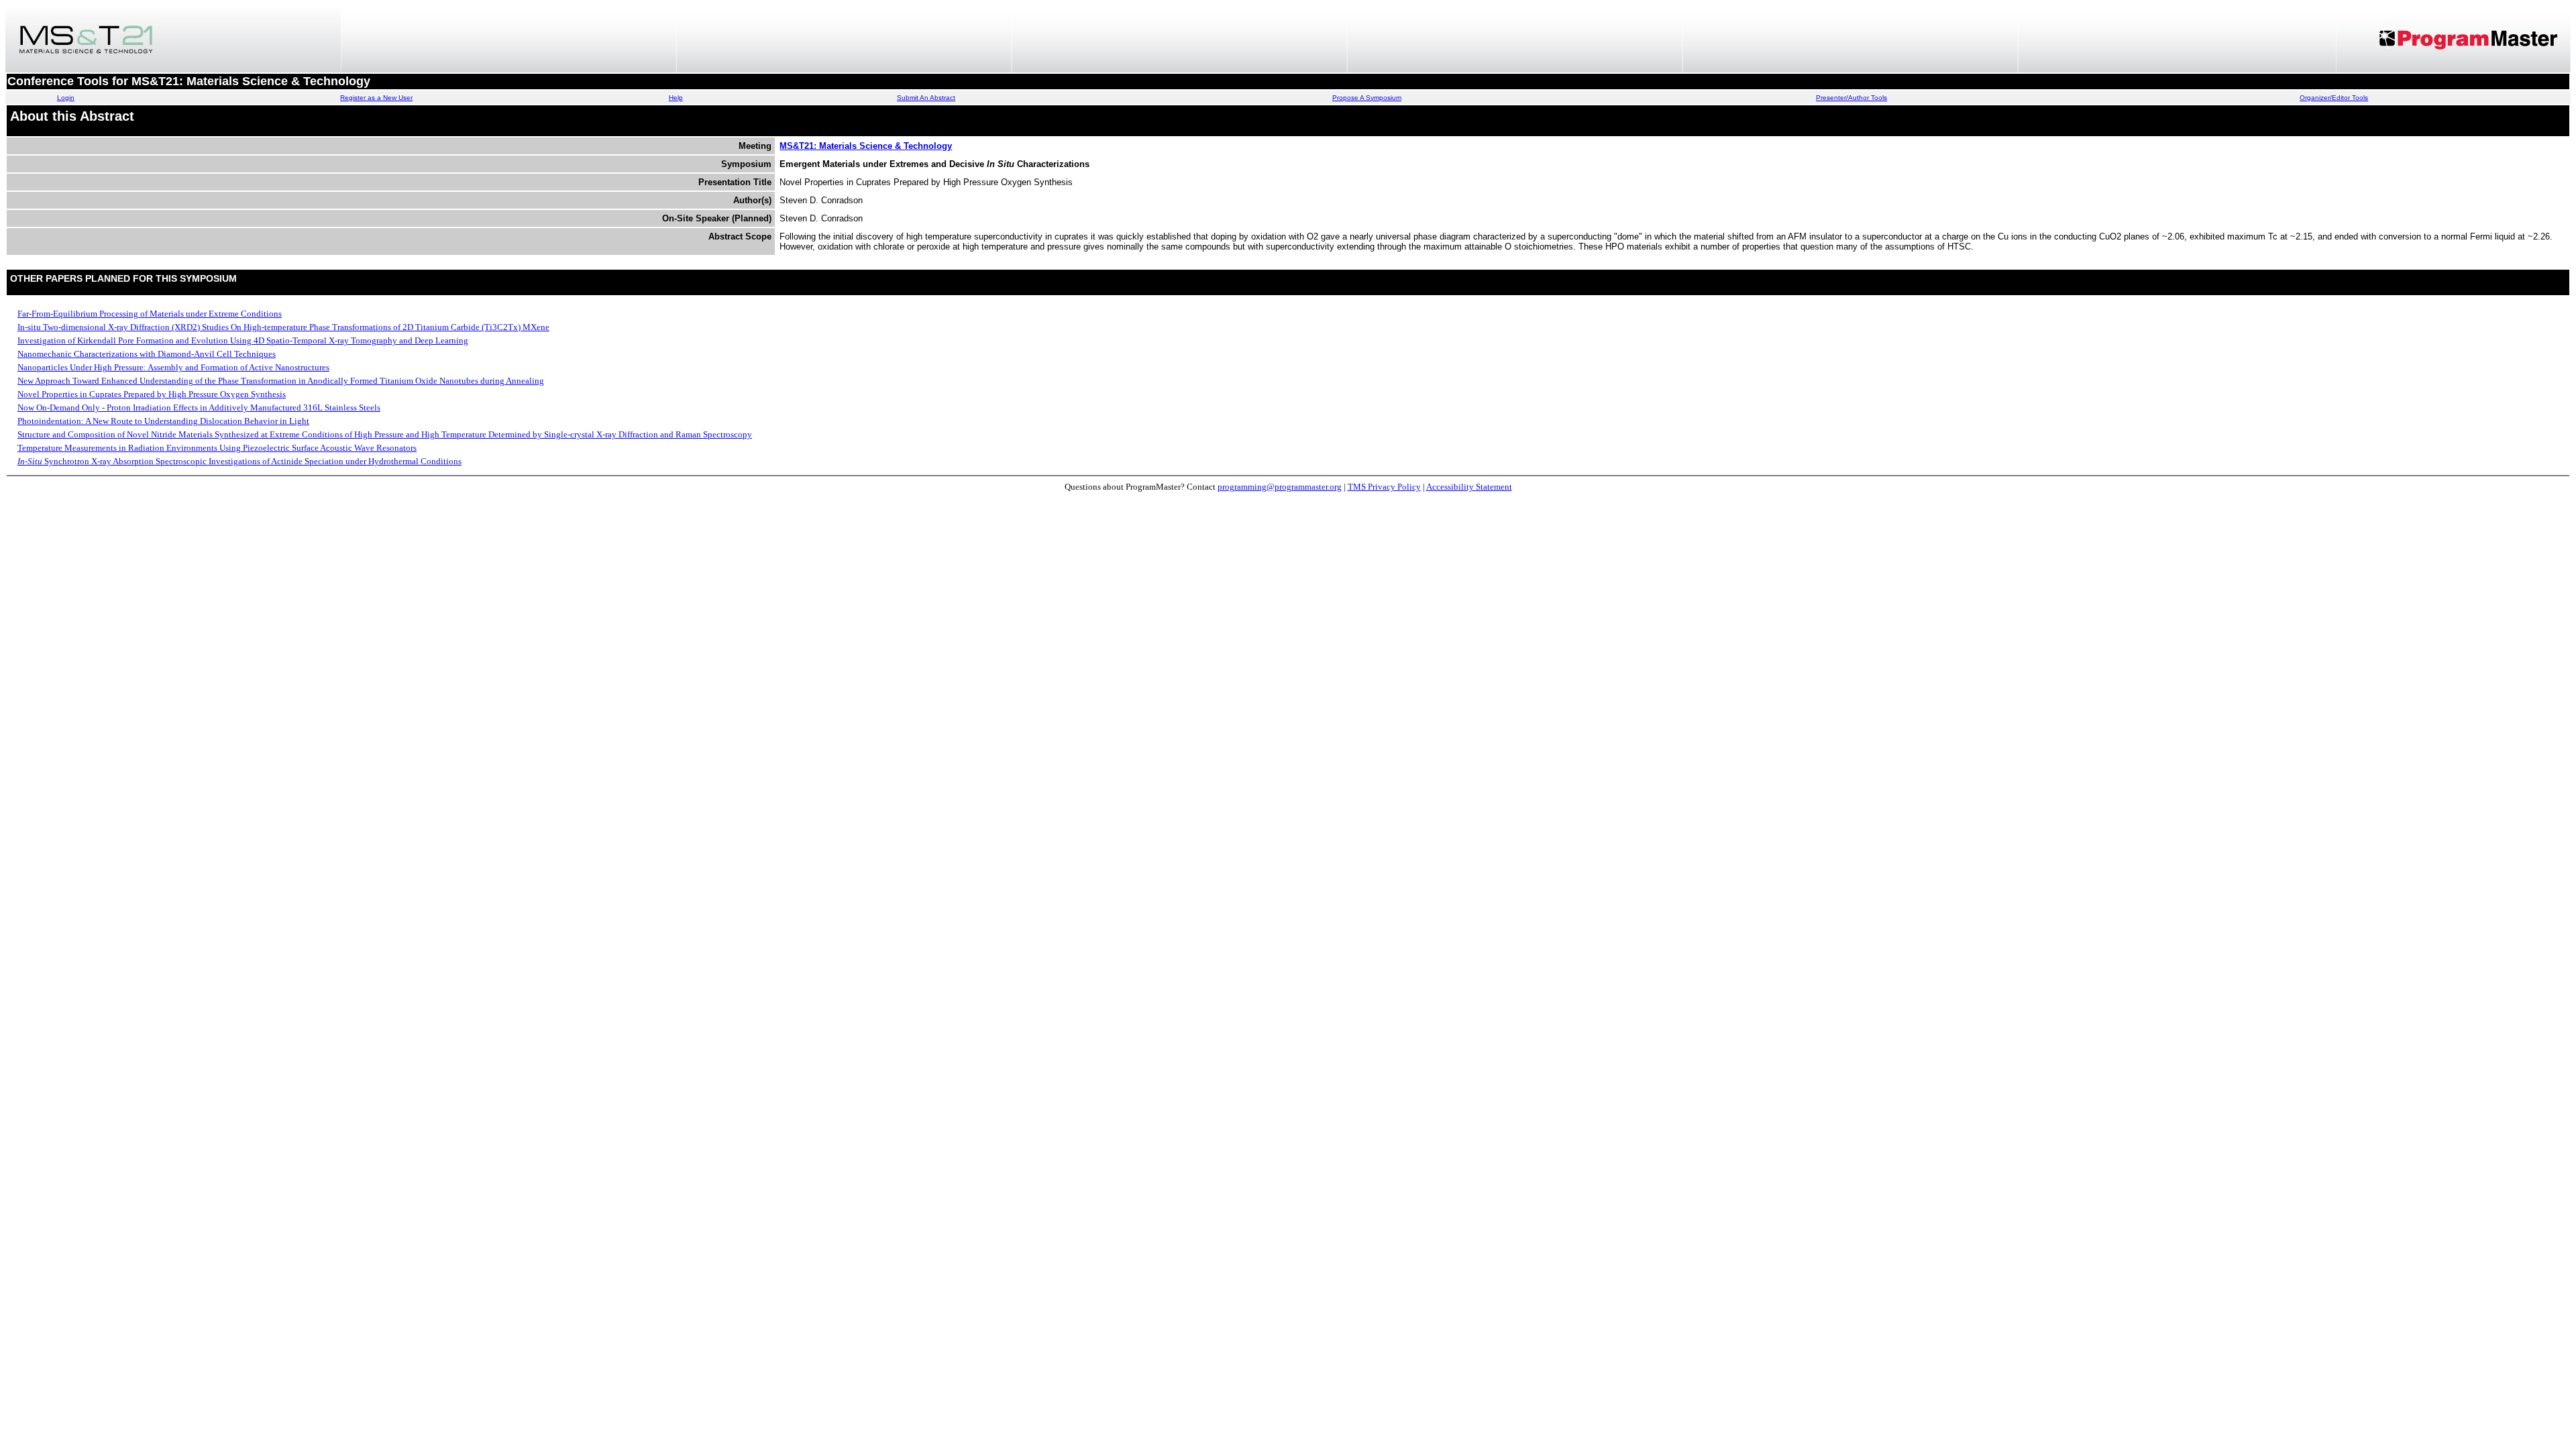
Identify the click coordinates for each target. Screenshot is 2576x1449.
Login (66, 98)
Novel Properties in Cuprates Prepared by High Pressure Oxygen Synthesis (152, 394)
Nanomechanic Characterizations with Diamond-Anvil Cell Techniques (147, 354)
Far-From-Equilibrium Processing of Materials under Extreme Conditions (150, 314)
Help (676, 98)
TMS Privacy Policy (1384, 487)
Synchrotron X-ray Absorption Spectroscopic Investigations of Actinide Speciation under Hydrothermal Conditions (239, 461)
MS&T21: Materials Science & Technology (866, 146)
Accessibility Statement (1469, 487)
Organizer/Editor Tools (2334, 98)
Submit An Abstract (926, 98)
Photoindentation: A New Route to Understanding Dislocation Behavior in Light (163, 421)
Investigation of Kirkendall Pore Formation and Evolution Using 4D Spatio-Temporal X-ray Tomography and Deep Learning (243, 340)
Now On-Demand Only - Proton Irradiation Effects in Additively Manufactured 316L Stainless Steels (199, 408)
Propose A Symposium (1367, 98)
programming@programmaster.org (1280, 487)
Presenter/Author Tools (1851, 98)
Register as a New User (376, 98)
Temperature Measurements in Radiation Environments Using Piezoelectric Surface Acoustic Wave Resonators (217, 448)
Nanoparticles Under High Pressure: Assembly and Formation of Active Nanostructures (173, 367)
